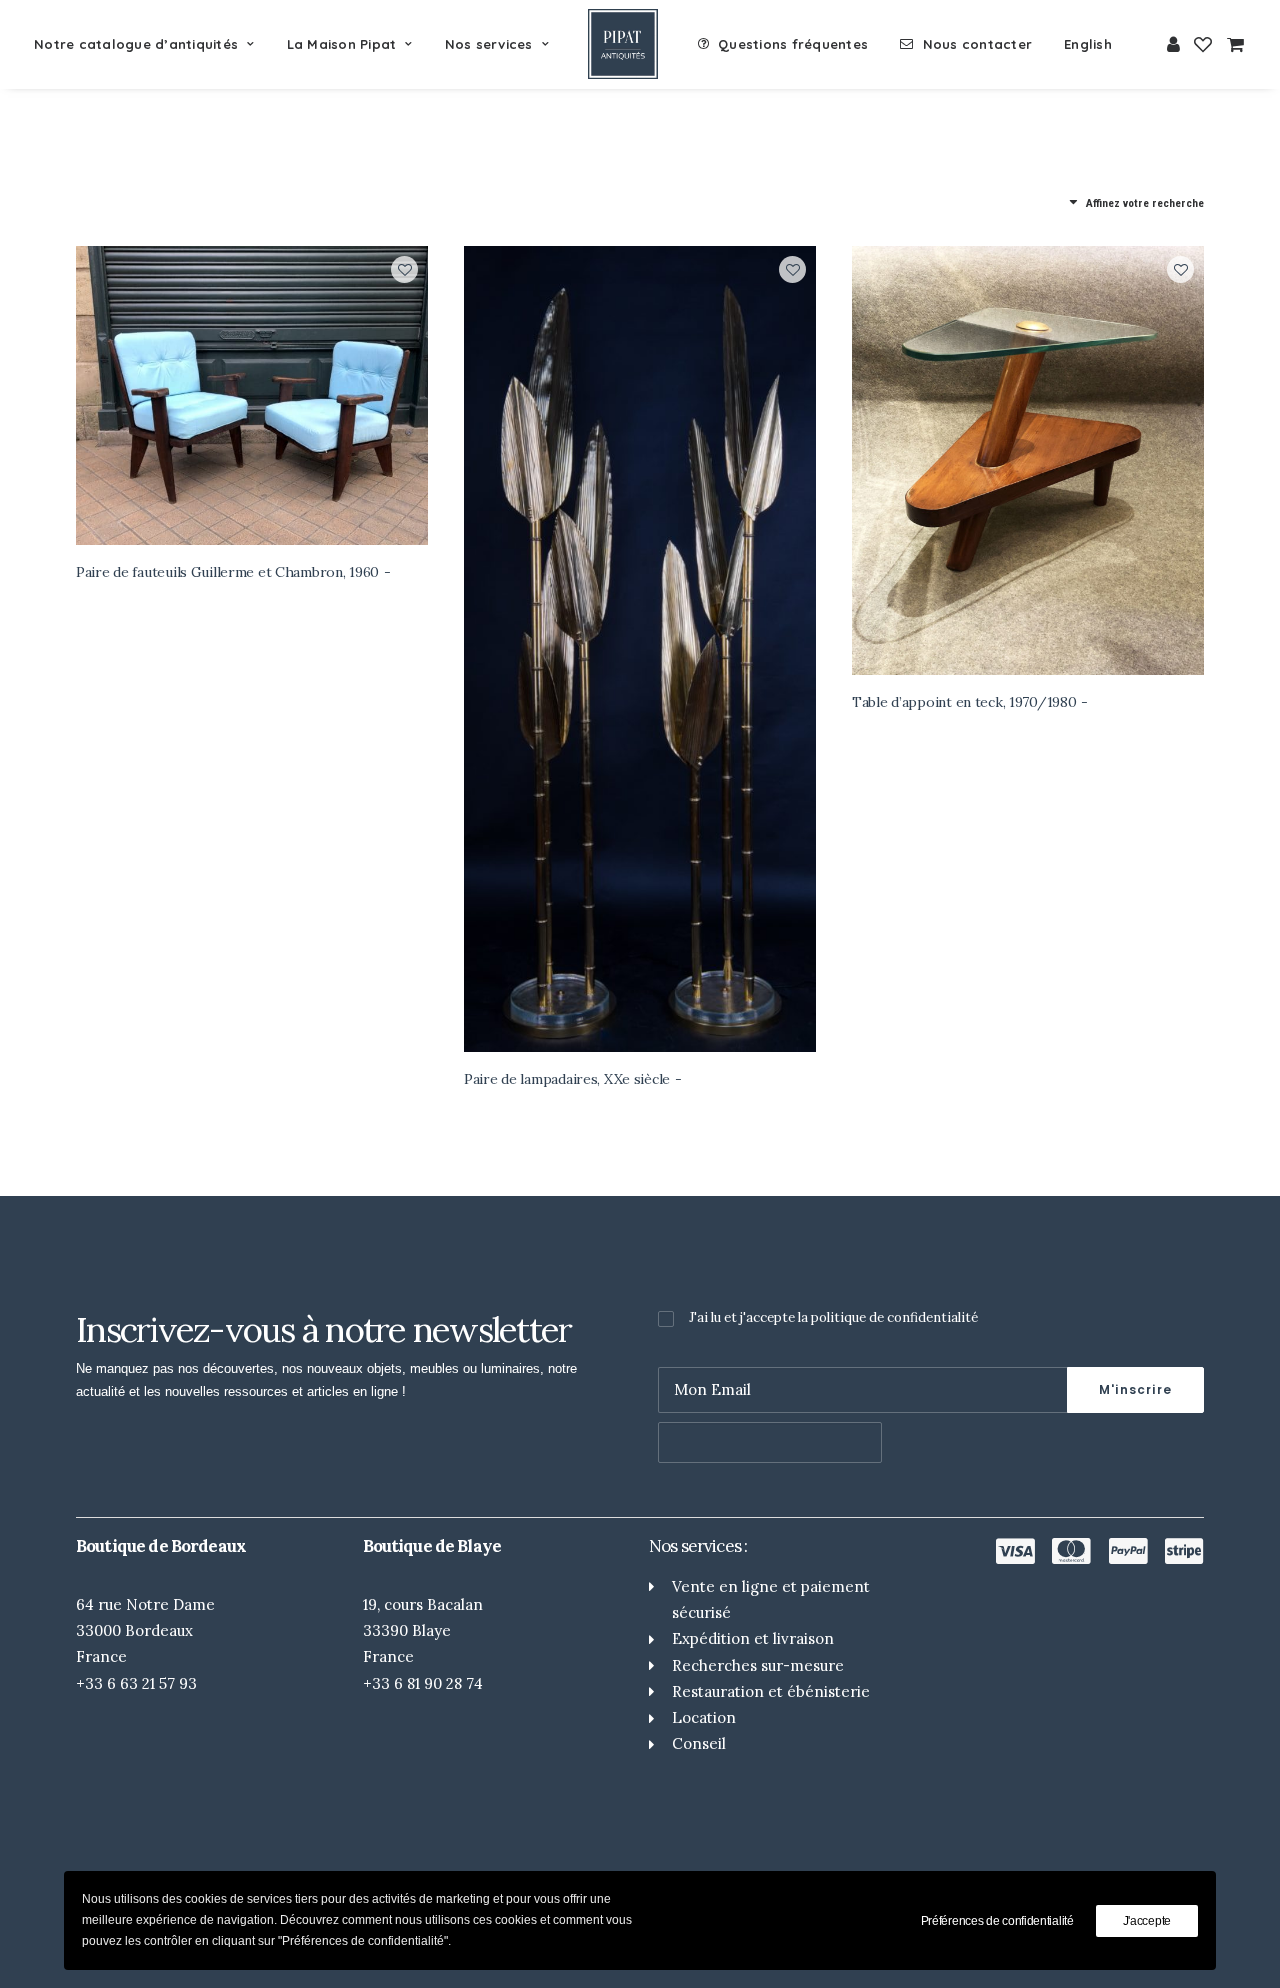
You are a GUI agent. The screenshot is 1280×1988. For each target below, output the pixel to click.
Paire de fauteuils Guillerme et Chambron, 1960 (227, 572)
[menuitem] (151, 44)
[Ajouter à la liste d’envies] (404, 269)
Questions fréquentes (793, 44)
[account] (1174, 44)
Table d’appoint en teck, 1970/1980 (964, 702)
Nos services (489, 44)
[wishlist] (1203, 44)
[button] (252, 395)
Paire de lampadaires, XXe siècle (567, 1079)
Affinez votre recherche (1145, 203)
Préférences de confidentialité (997, 1921)
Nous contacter (978, 44)
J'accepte (1147, 1921)
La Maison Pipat (342, 44)
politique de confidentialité (894, 1317)
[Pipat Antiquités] (623, 44)
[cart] (1232, 44)
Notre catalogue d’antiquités (136, 44)
